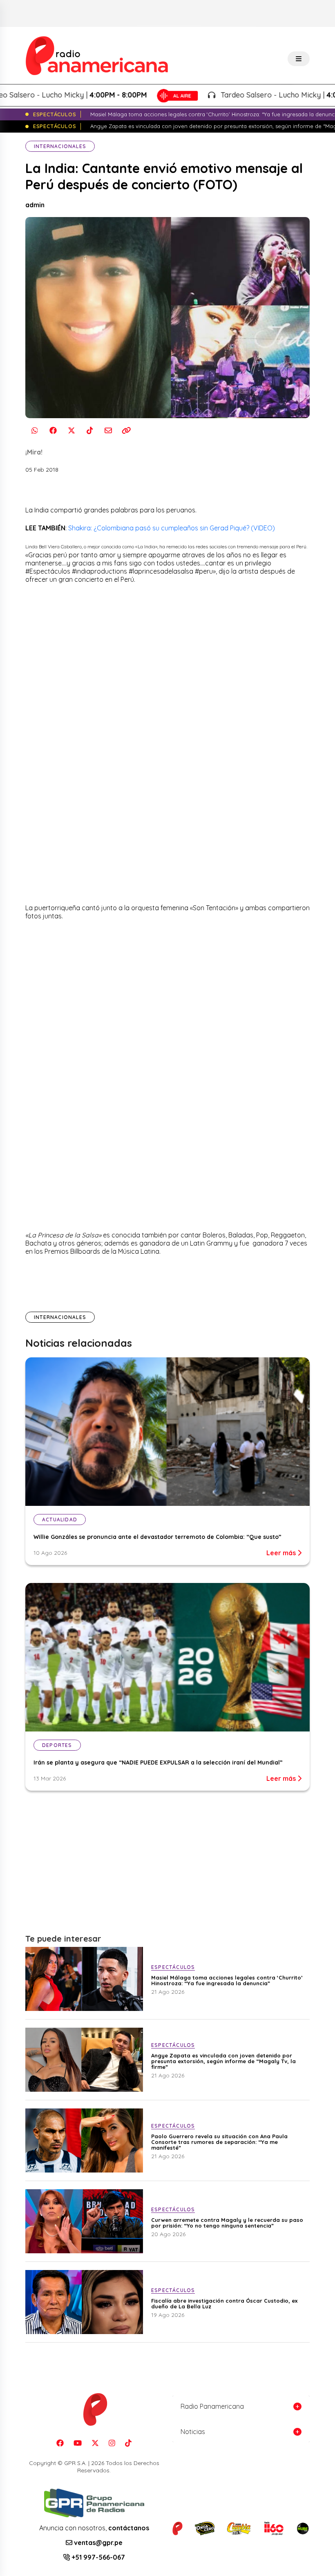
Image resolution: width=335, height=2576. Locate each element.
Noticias (193, 2432)
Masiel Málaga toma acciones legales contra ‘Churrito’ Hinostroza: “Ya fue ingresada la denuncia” (227, 1980)
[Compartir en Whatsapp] (35, 431)
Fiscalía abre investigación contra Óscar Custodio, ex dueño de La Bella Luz (224, 2303)
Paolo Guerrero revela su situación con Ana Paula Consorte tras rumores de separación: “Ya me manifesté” (219, 2142)
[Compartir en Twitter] (71, 431)
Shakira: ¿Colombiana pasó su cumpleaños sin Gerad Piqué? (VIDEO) (172, 528)
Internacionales (60, 146)
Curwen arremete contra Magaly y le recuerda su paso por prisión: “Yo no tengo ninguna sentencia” (227, 2223)
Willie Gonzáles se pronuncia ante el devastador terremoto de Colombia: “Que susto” (157, 1537)
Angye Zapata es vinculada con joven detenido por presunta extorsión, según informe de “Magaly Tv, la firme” (223, 2061)
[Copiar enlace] (126, 431)
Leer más (282, 1553)
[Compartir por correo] (108, 431)
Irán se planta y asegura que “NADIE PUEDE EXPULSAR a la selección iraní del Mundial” (158, 1762)
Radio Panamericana (212, 2406)
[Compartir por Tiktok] (90, 431)
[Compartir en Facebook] (53, 431)
